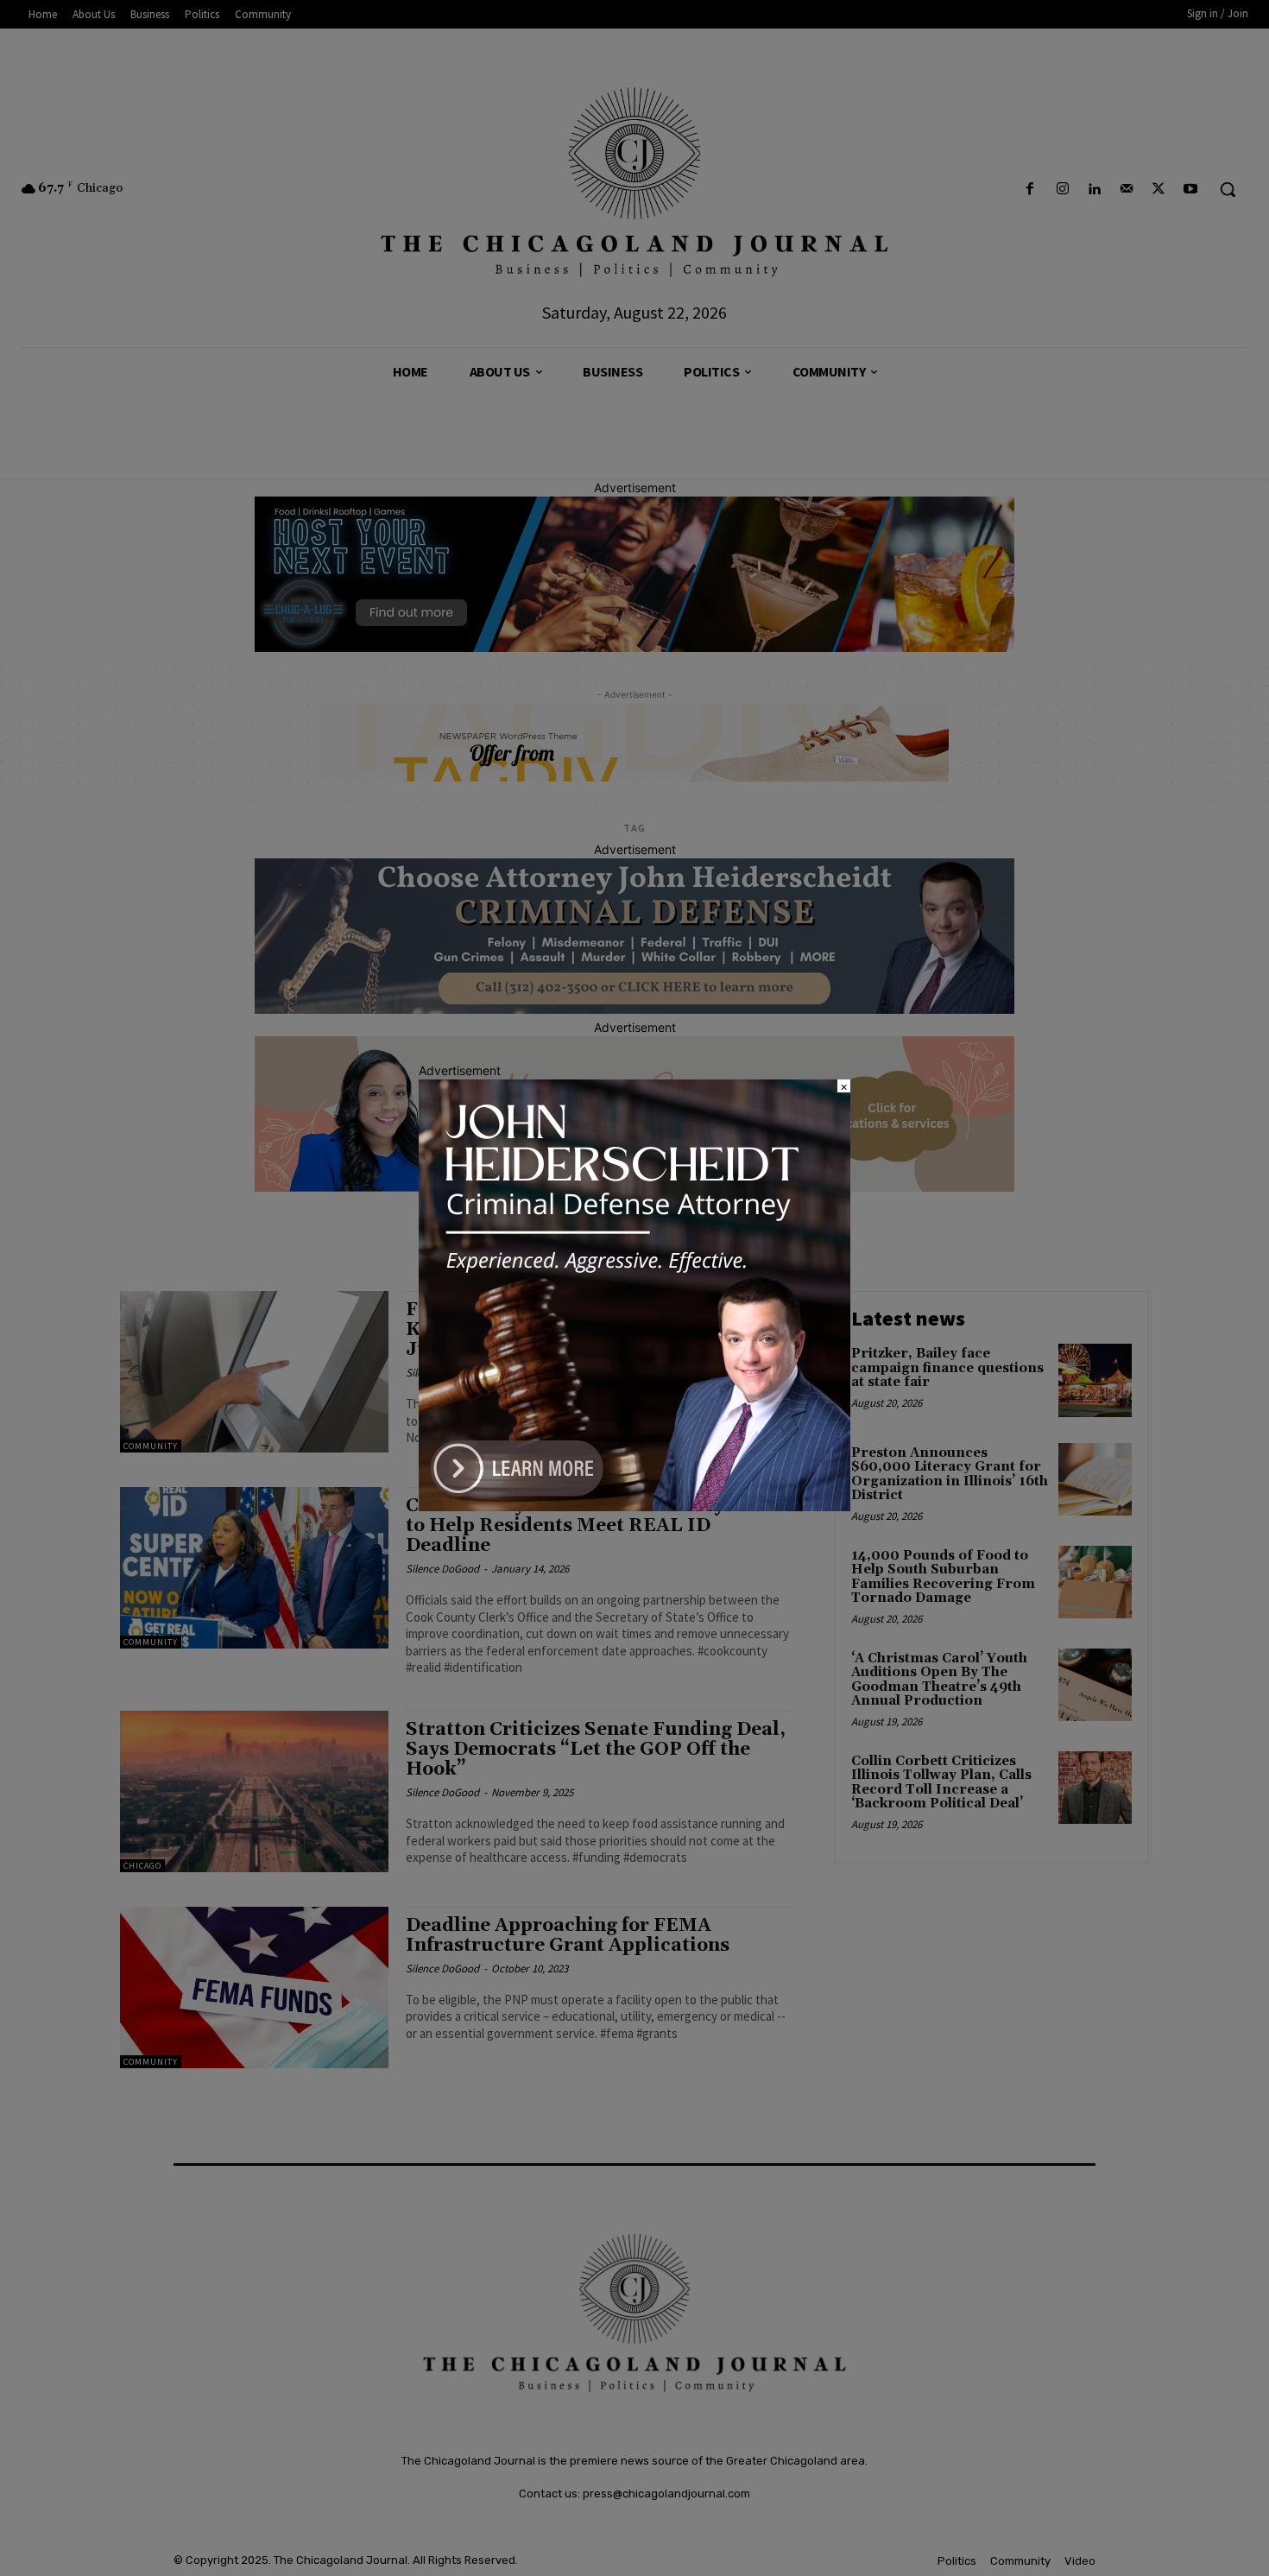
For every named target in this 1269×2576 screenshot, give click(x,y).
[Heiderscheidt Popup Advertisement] (634, 1506)
